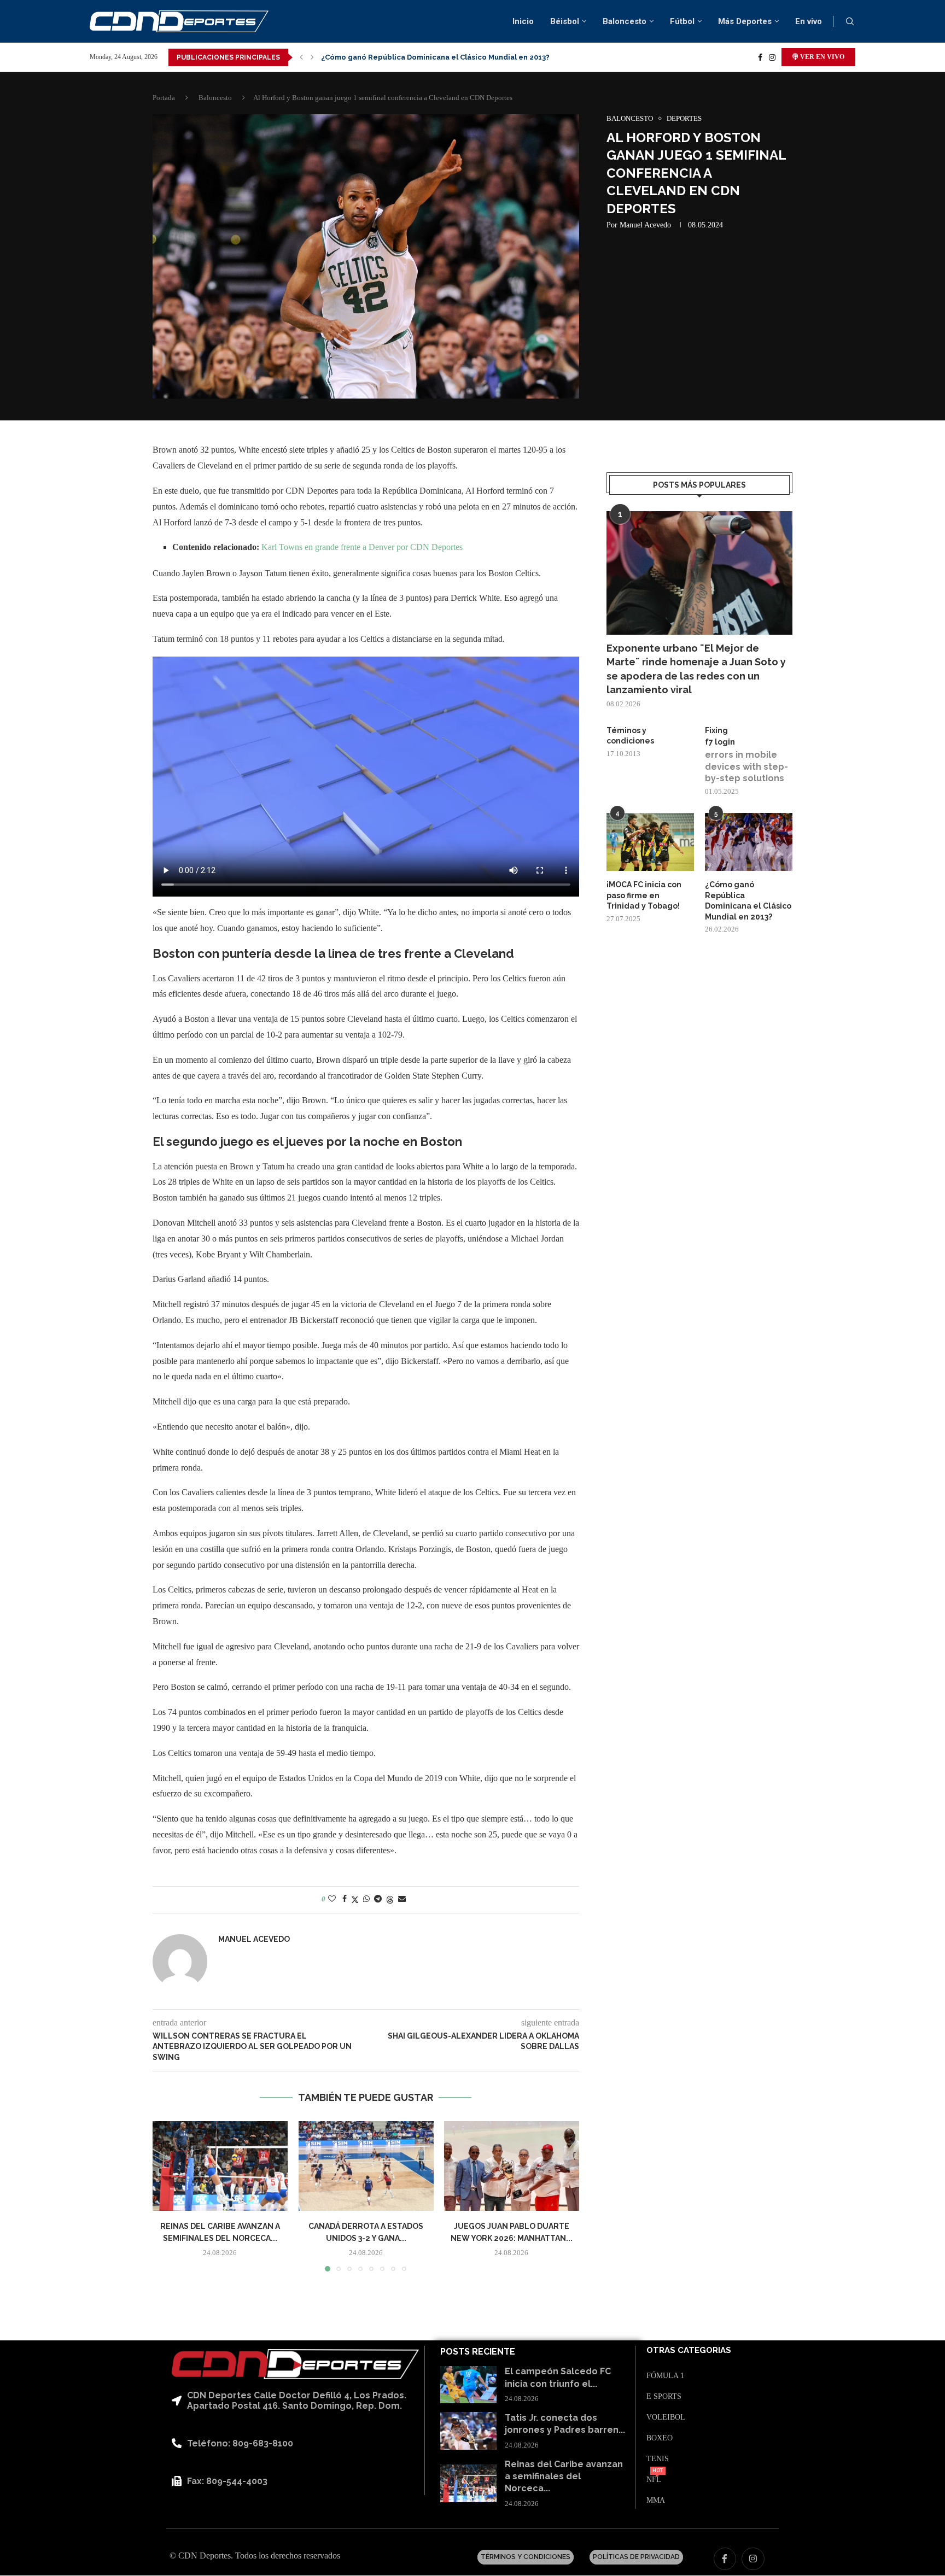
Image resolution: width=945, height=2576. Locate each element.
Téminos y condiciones (630, 736)
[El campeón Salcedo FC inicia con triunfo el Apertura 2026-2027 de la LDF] (468, 2385)
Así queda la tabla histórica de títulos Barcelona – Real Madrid (435, 57)
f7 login (720, 742)
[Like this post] (332, 1899)
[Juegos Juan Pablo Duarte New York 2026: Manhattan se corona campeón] (512, 2166)
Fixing (716, 730)
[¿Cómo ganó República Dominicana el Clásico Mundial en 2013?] (749, 842)
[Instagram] (772, 57)
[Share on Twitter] (355, 1900)
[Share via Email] (402, 1899)
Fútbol (682, 21)
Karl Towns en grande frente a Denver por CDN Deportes (362, 547)
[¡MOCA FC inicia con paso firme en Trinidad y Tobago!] (650, 842)
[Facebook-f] (725, 2559)
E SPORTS (664, 2397)
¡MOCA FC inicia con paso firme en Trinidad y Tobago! (644, 895)
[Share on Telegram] (378, 1899)
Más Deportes (745, 21)
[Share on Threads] (390, 1900)
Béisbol (565, 21)
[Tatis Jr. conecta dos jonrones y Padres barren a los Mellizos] (468, 2431)
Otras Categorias (689, 2350)
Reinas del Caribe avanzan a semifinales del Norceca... (564, 2477)
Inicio (523, 21)
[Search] (850, 22)
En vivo (809, 21)
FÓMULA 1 (665, 2376)
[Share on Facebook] (345, 1899)
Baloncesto (625, 21)
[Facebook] (760, 57)
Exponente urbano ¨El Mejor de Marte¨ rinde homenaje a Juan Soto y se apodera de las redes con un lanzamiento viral (696, 669)
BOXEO (660, 2438)
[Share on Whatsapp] (366, 1899)
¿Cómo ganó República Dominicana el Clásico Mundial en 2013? (748, 901)
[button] (301, 57)
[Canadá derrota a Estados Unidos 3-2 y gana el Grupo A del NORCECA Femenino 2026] (366, 2166)
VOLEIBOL (666, 2417)
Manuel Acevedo (645, 225)
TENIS (658, 2459)
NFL (654, 2480)
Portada (164, 98)
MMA (656, 2501)
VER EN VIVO (821, 57)
